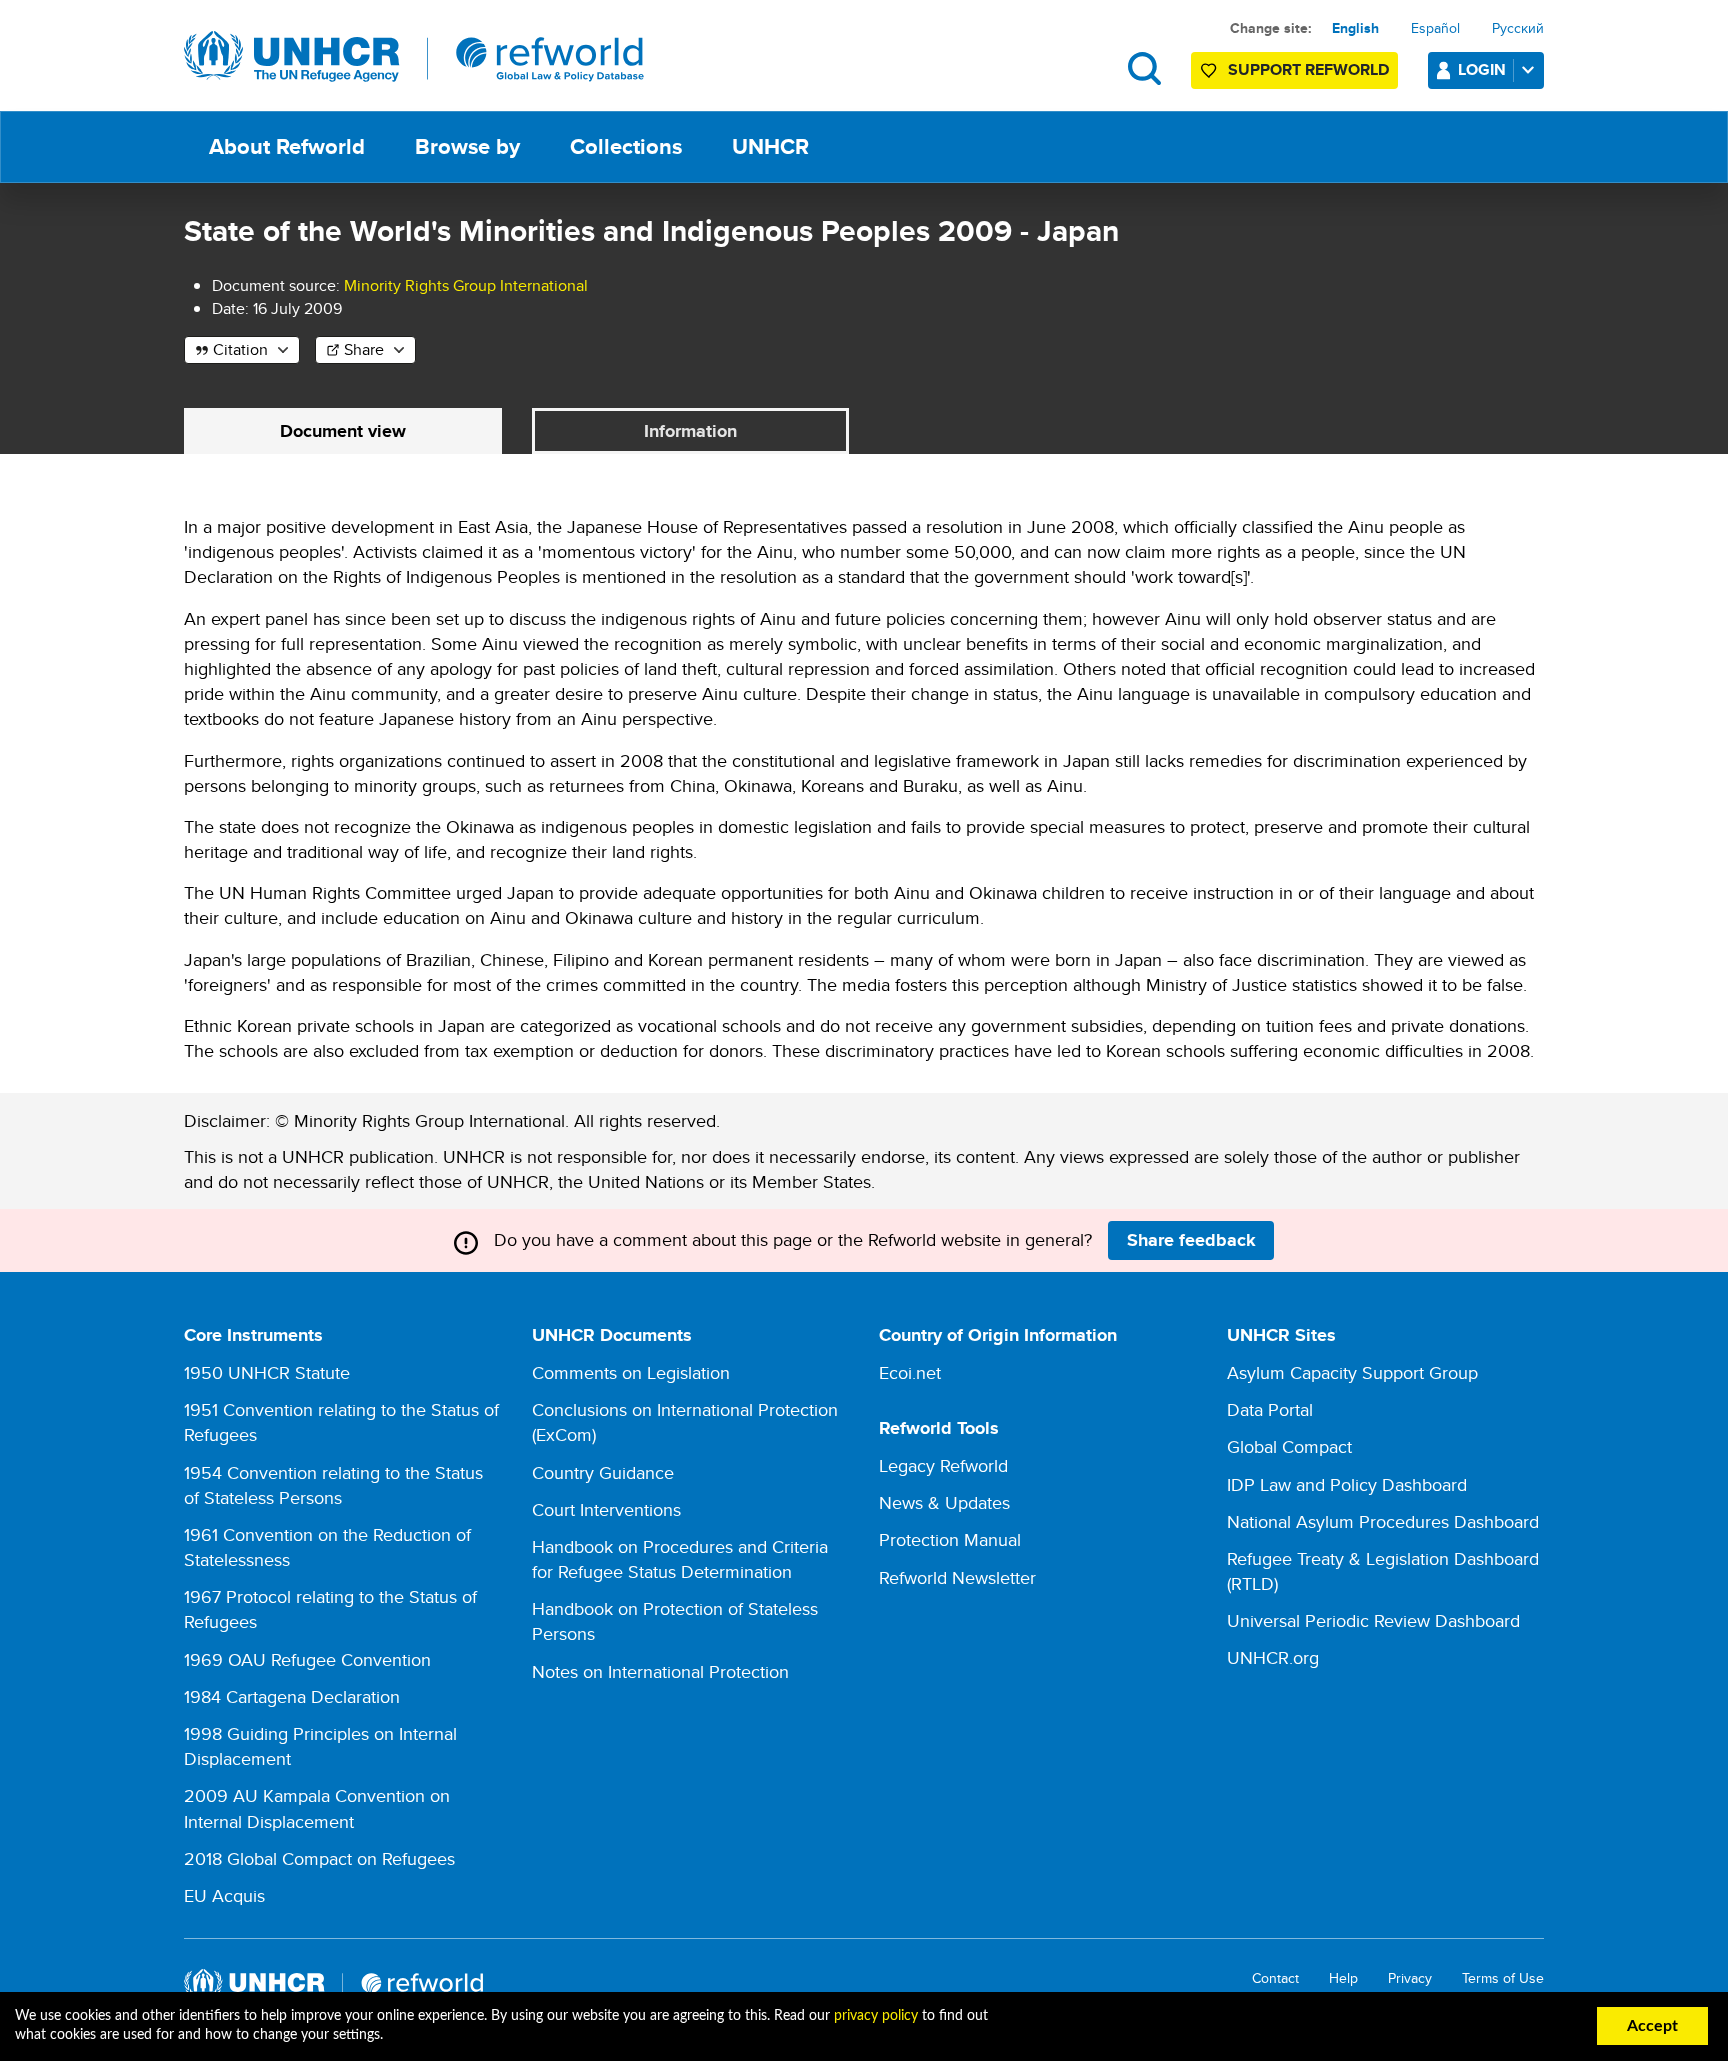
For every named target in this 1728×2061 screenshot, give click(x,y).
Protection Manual (950, 1539)
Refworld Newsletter (957, 1577)
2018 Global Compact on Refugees (319, 1858)
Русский (1518, 28)
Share (364, 349)
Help (1343, 1978)
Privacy (1410, 1978)
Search (1144, 68)
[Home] (414, 57)
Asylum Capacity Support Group (1352, 1372)
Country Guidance (603, 1472)
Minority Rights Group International (466, 285)
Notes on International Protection (660, 1671)
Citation (240, 349)
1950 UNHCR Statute (267, 1372)
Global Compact (1289, 1446)
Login (1482, 69)
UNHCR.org (1273, 1657)
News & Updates (944, 1502)
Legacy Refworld (943, 1465)
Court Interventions (606, 1509)
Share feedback (1191, 1240)
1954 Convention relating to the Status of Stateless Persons (333, 1485)
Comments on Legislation (631, 1372)
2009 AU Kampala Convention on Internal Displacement (317, 1808)
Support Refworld (1308, 69)
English (1355, 28)
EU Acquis (224, 1895)
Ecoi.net (910, 1372)
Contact (1275, 1978)
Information (690, 431)
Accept (1652, 2026)
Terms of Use (1503, 1978)
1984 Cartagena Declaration (292, 1696)
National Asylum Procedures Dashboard (1383, 1521)
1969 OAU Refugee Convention (307, 1659)
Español (1435, 28)
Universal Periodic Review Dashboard (1373, 1620)
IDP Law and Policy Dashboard (1347, 1484)
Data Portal (1270, 1409)
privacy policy (876, 2016)
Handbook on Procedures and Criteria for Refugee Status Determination (680, 1559)
